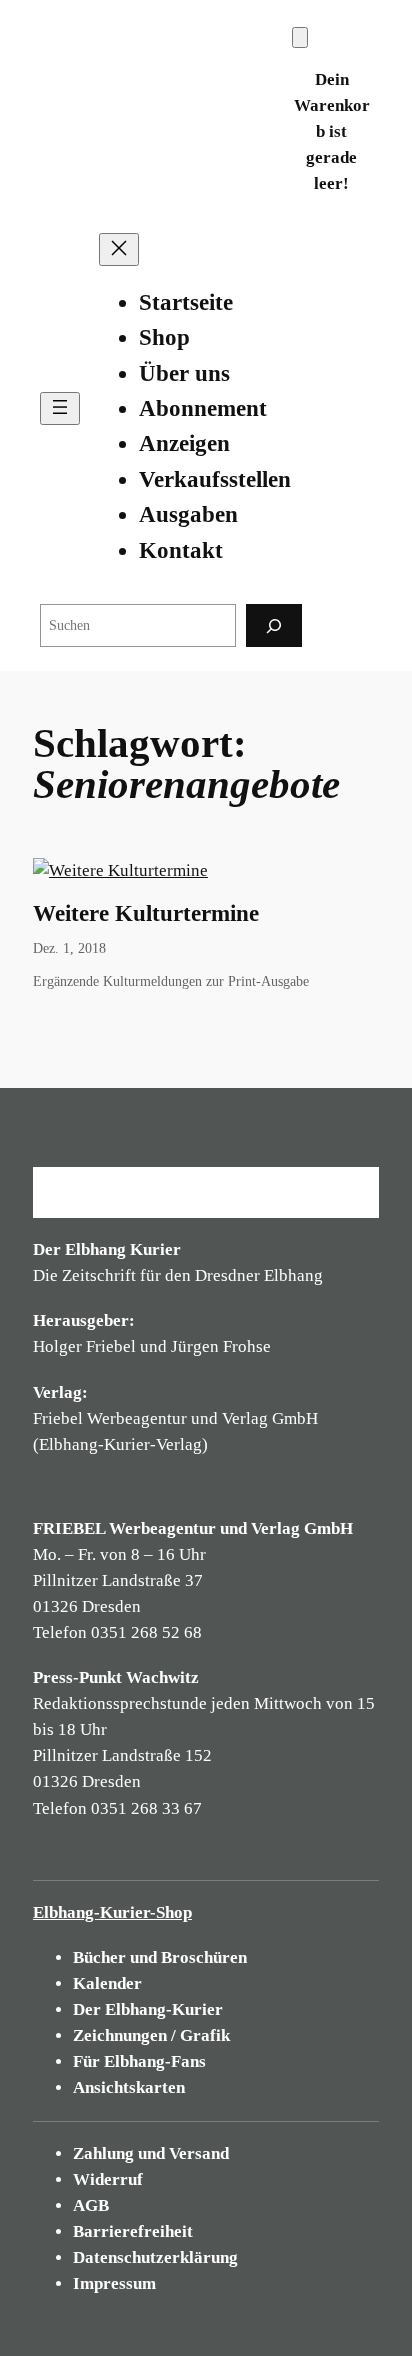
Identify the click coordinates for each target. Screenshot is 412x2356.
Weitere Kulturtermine (146, 913)
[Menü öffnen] (60, 408)
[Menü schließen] (119, 249)
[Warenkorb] (300, 37)
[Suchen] (274, 625)
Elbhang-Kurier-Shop (112, 1912)
